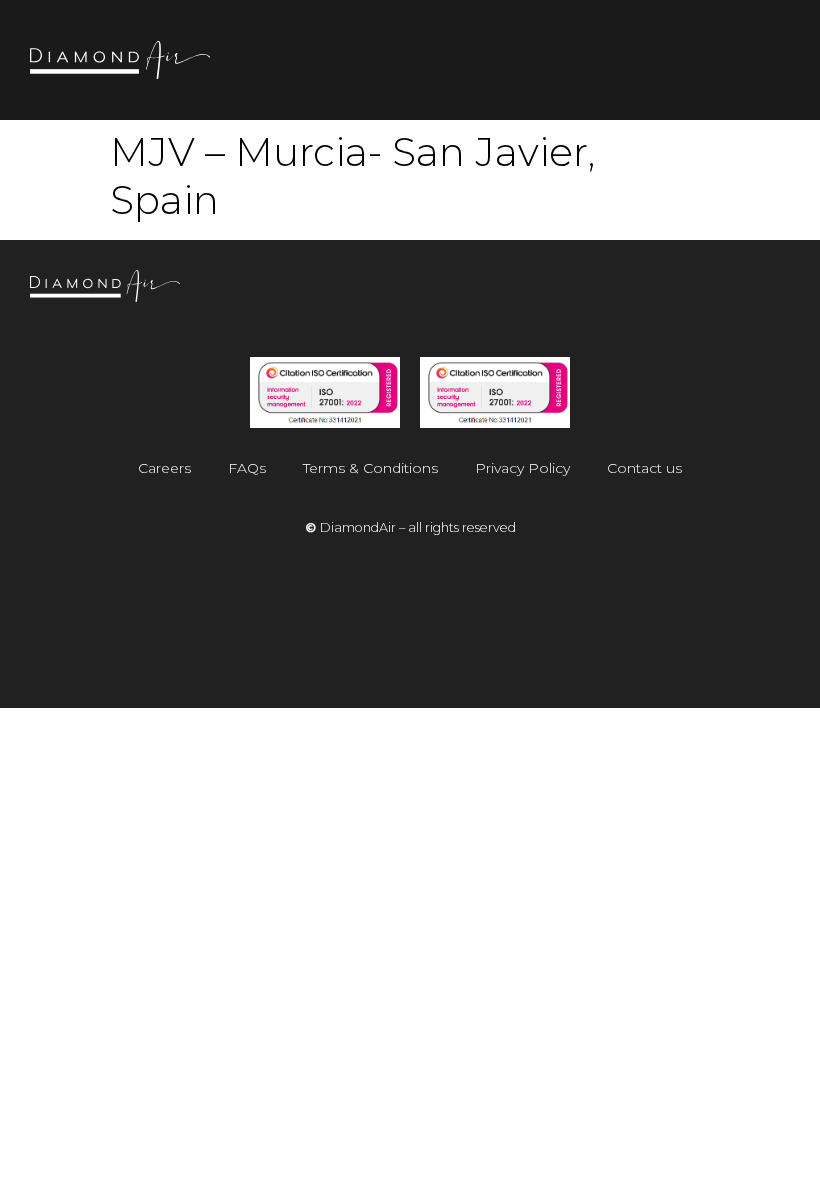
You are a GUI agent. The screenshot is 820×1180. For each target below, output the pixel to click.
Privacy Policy (522, 468)
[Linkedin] (765, 295)
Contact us (644, 468)
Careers (164, 468)
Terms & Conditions (370, 468)
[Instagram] (637, 295)
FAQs (247, 468)
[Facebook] (701, 295)
